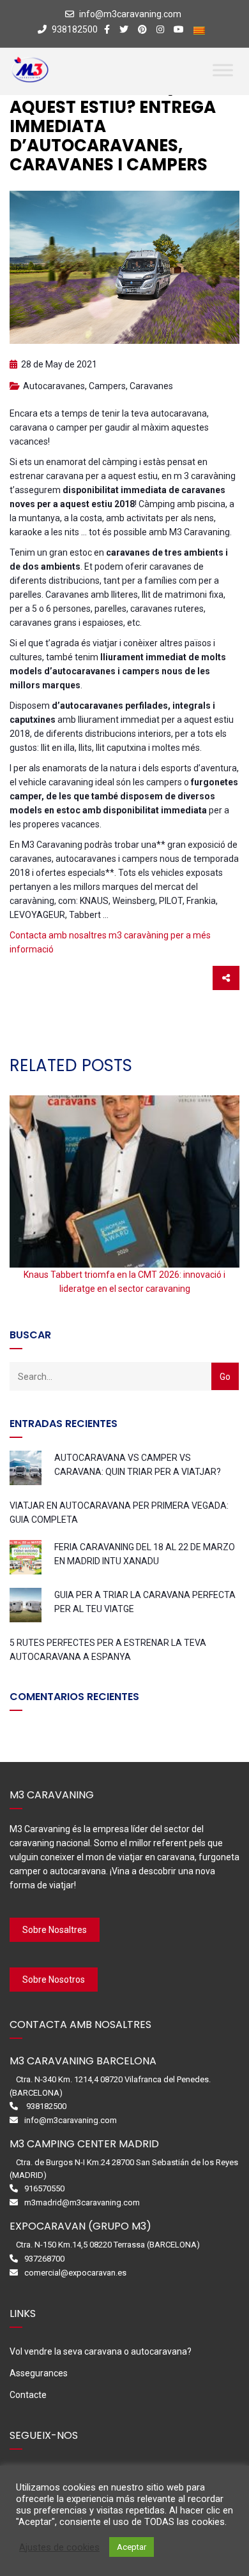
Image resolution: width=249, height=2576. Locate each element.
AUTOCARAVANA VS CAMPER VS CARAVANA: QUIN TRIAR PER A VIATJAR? (138, 1465)
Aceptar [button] (132, 2547)
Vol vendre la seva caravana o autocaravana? (101, 2351)
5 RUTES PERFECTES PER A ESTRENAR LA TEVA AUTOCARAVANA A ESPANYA (108, 1650)
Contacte (28, 2395)
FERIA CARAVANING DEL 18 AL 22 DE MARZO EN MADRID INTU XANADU (145, 1554)
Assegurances (39, 2373)
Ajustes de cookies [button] (59, 2547)
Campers (107, 386)
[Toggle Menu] (223, 70)
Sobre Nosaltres (55, 1930)
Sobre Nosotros (54, 1980)
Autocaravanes (54, 386)
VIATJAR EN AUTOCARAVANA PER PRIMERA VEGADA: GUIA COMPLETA (119, 1513)
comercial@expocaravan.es (75, 2273)
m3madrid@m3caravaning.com (82, 2202)
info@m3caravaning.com (130, 14)
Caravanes (151, 386)
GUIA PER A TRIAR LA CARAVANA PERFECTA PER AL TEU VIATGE (145, 1602)
